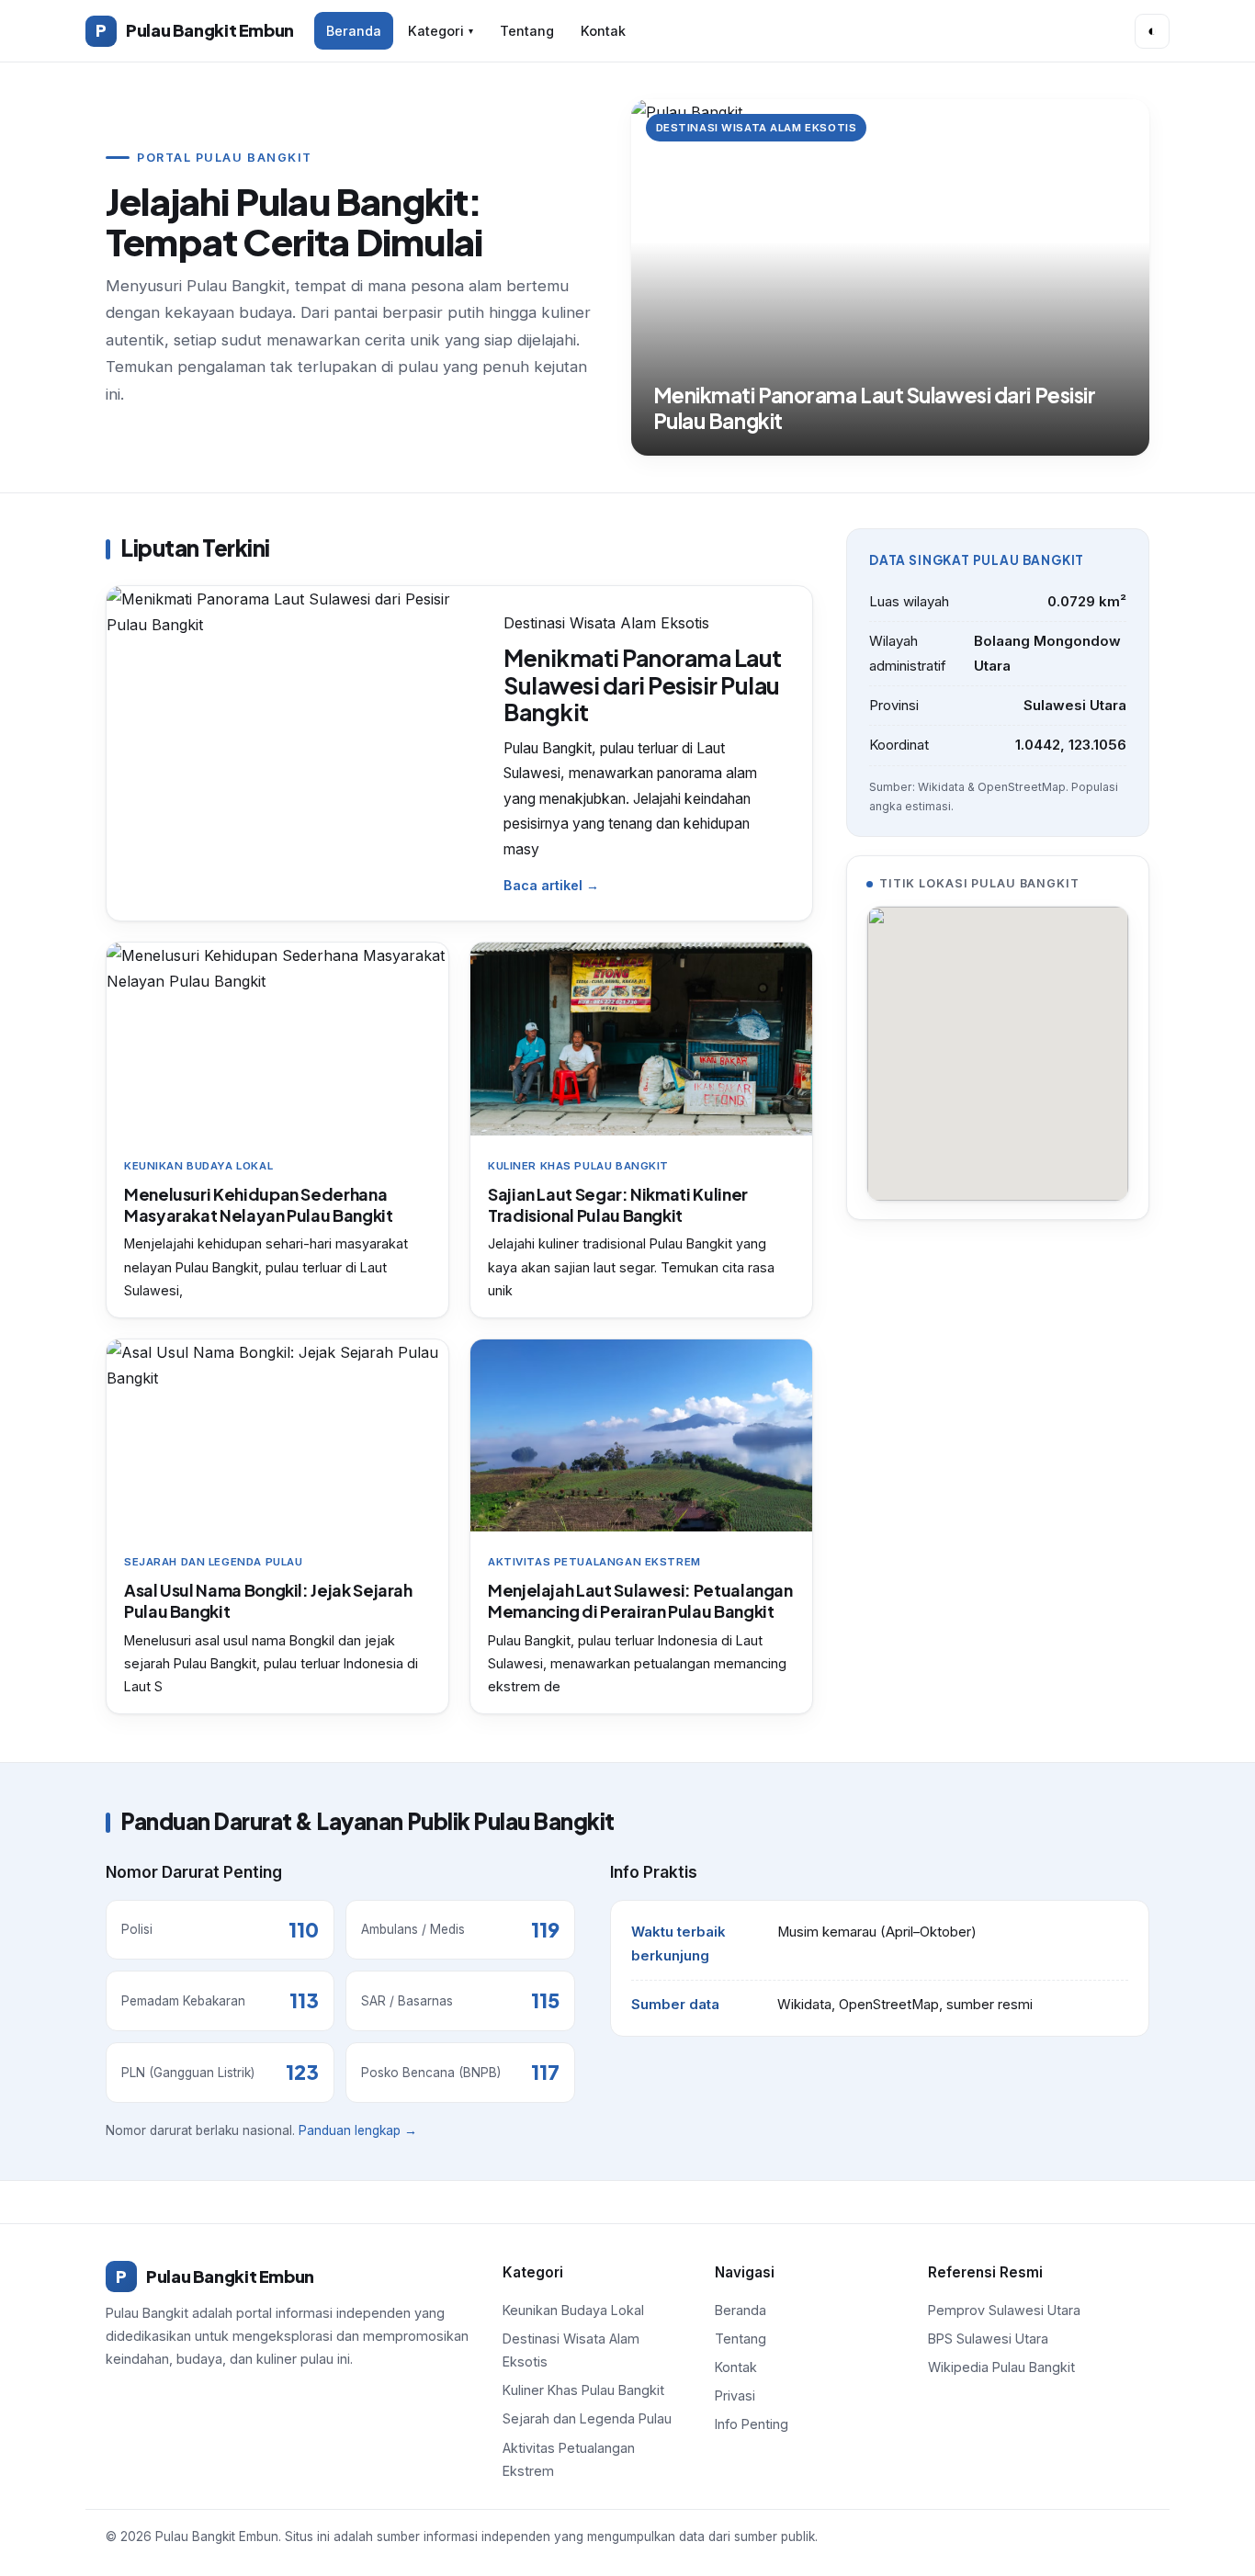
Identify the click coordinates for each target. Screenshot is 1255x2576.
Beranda (354, 31)
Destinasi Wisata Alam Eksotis (571, 2350)
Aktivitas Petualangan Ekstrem (569, 2459)
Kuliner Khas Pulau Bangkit (583, 2390)
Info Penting (752, 2424)
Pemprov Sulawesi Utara (1004, 2310)
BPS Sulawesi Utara (988, 2339)
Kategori (441, 31)
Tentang (527, 31)
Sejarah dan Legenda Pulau (587, 2418)
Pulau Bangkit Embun (195, 30)
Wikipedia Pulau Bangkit (1001, 2367)
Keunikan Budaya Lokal (573, 2310)
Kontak (603, 31)
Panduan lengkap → (358, 2130)
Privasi (735, 2395)
